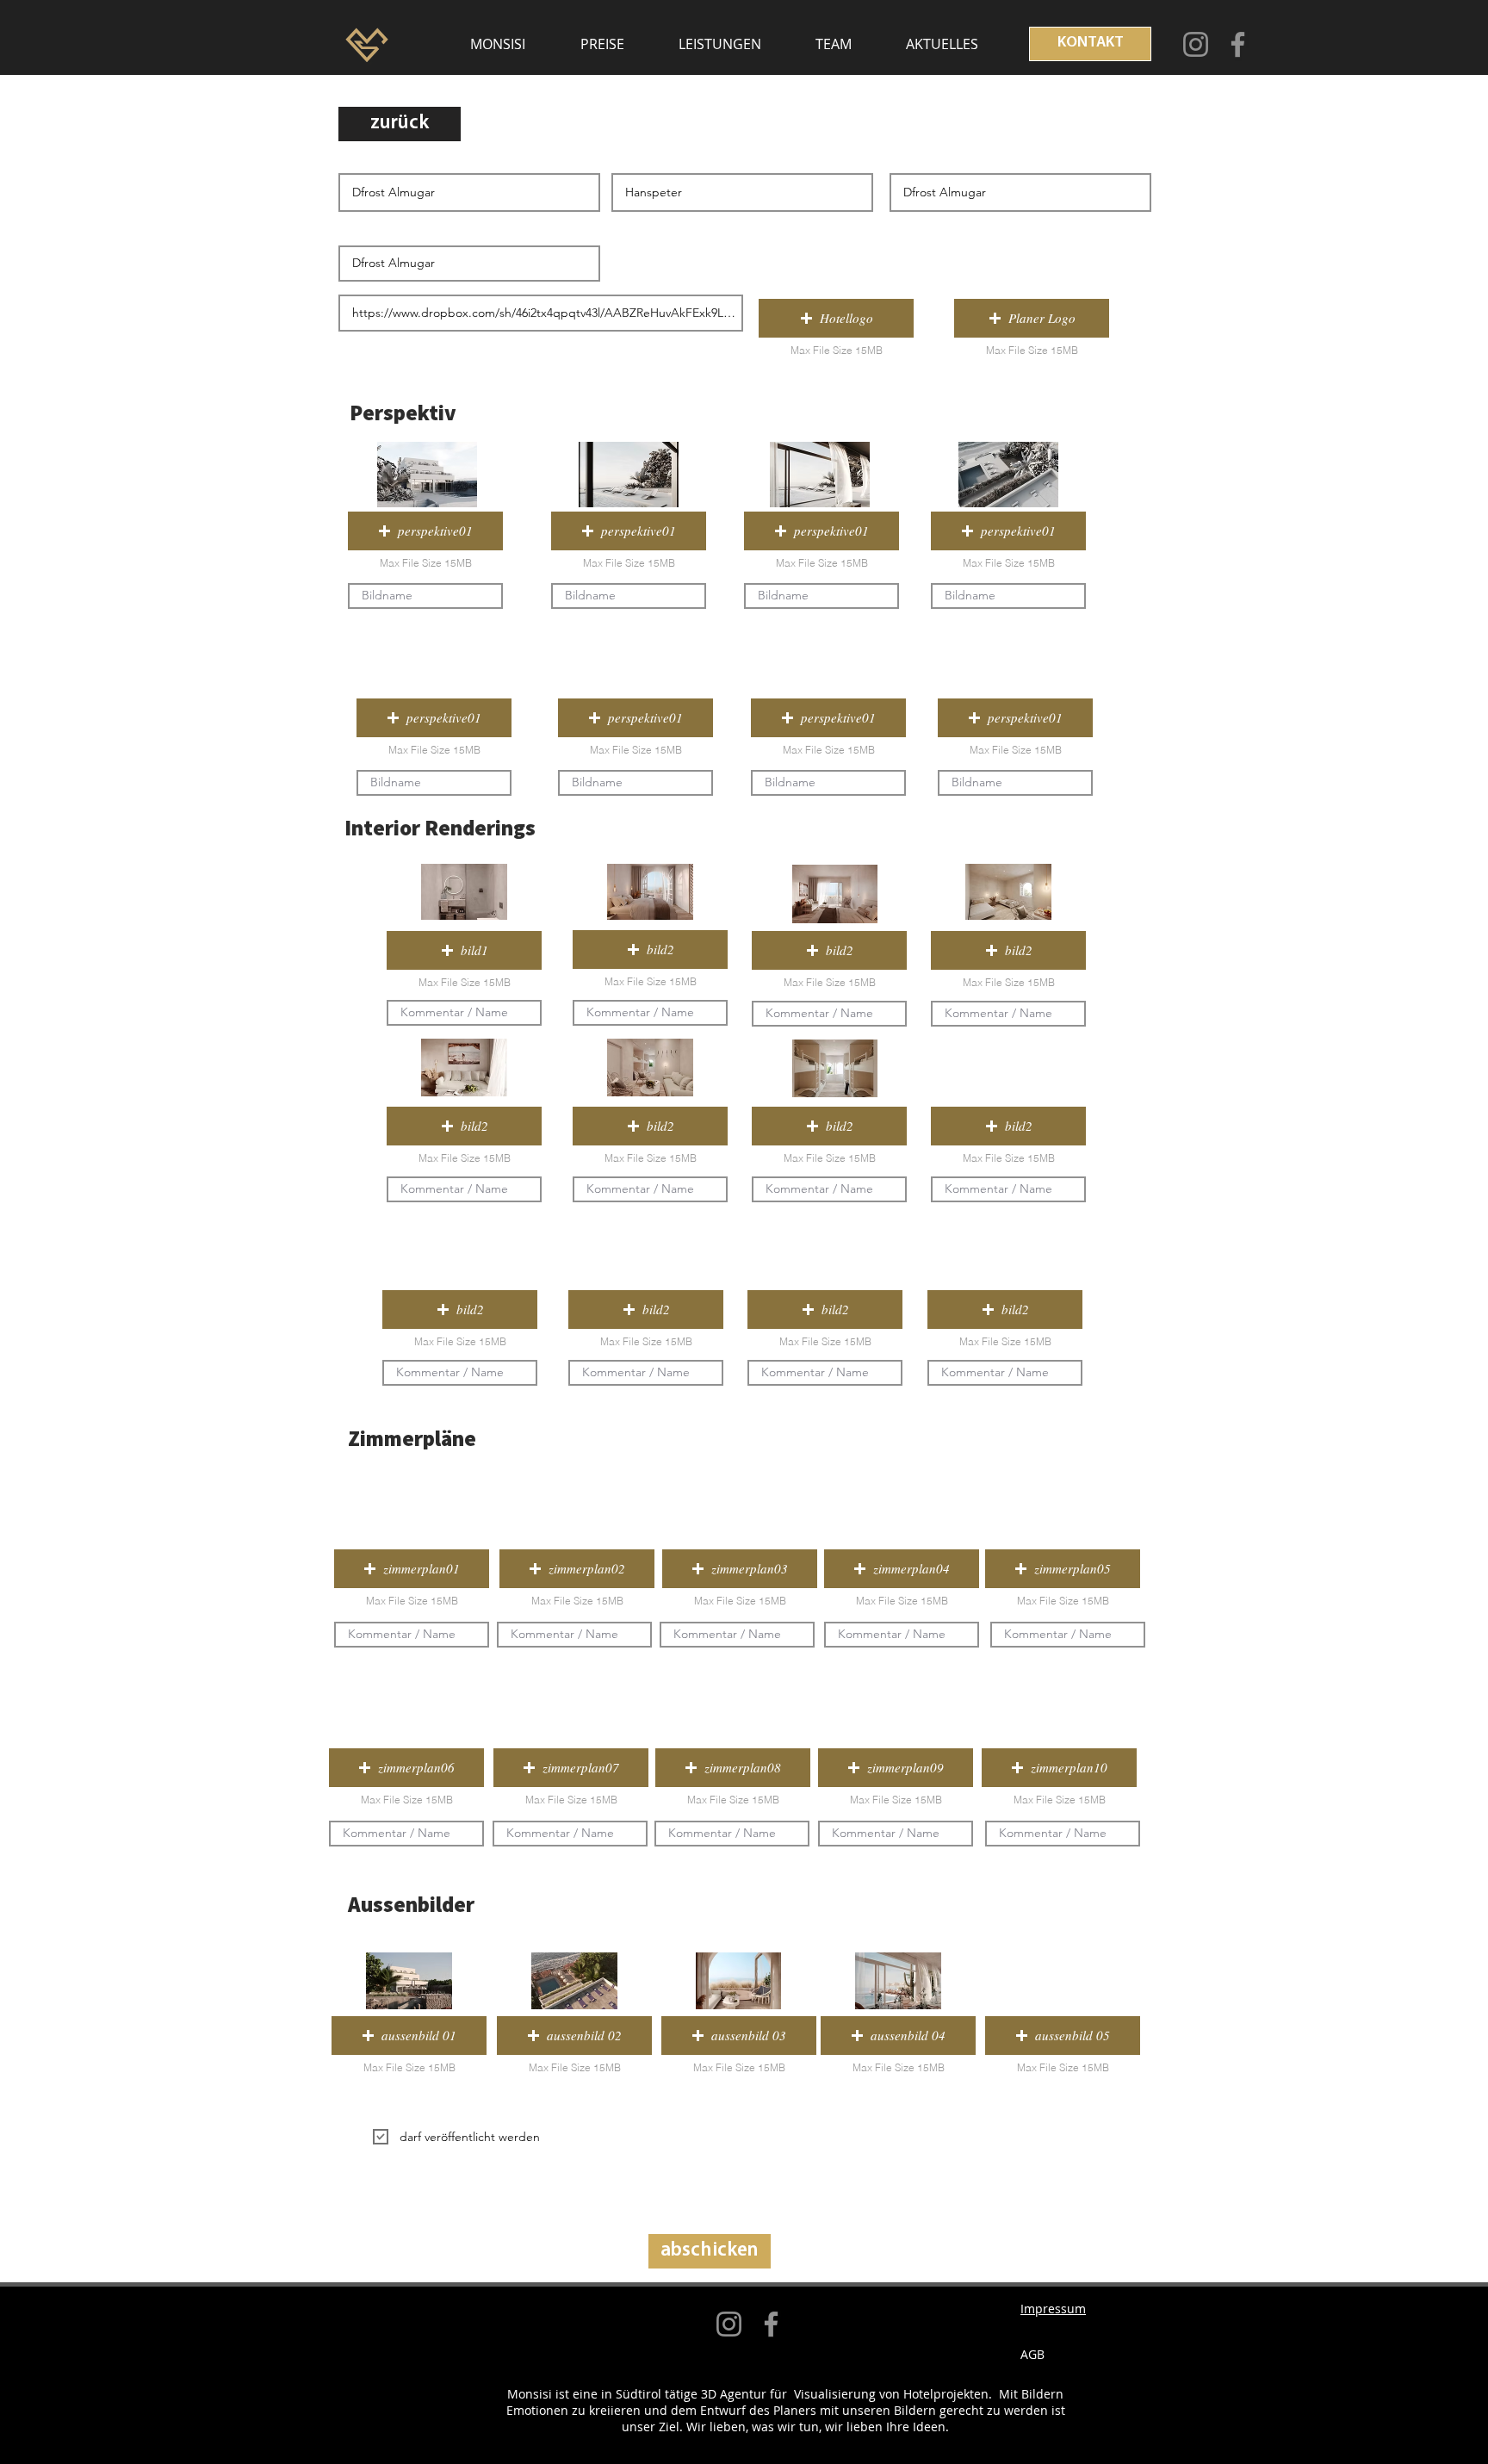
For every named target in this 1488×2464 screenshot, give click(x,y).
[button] (836, 318)
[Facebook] (1238, 44)
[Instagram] (1196, 44)
